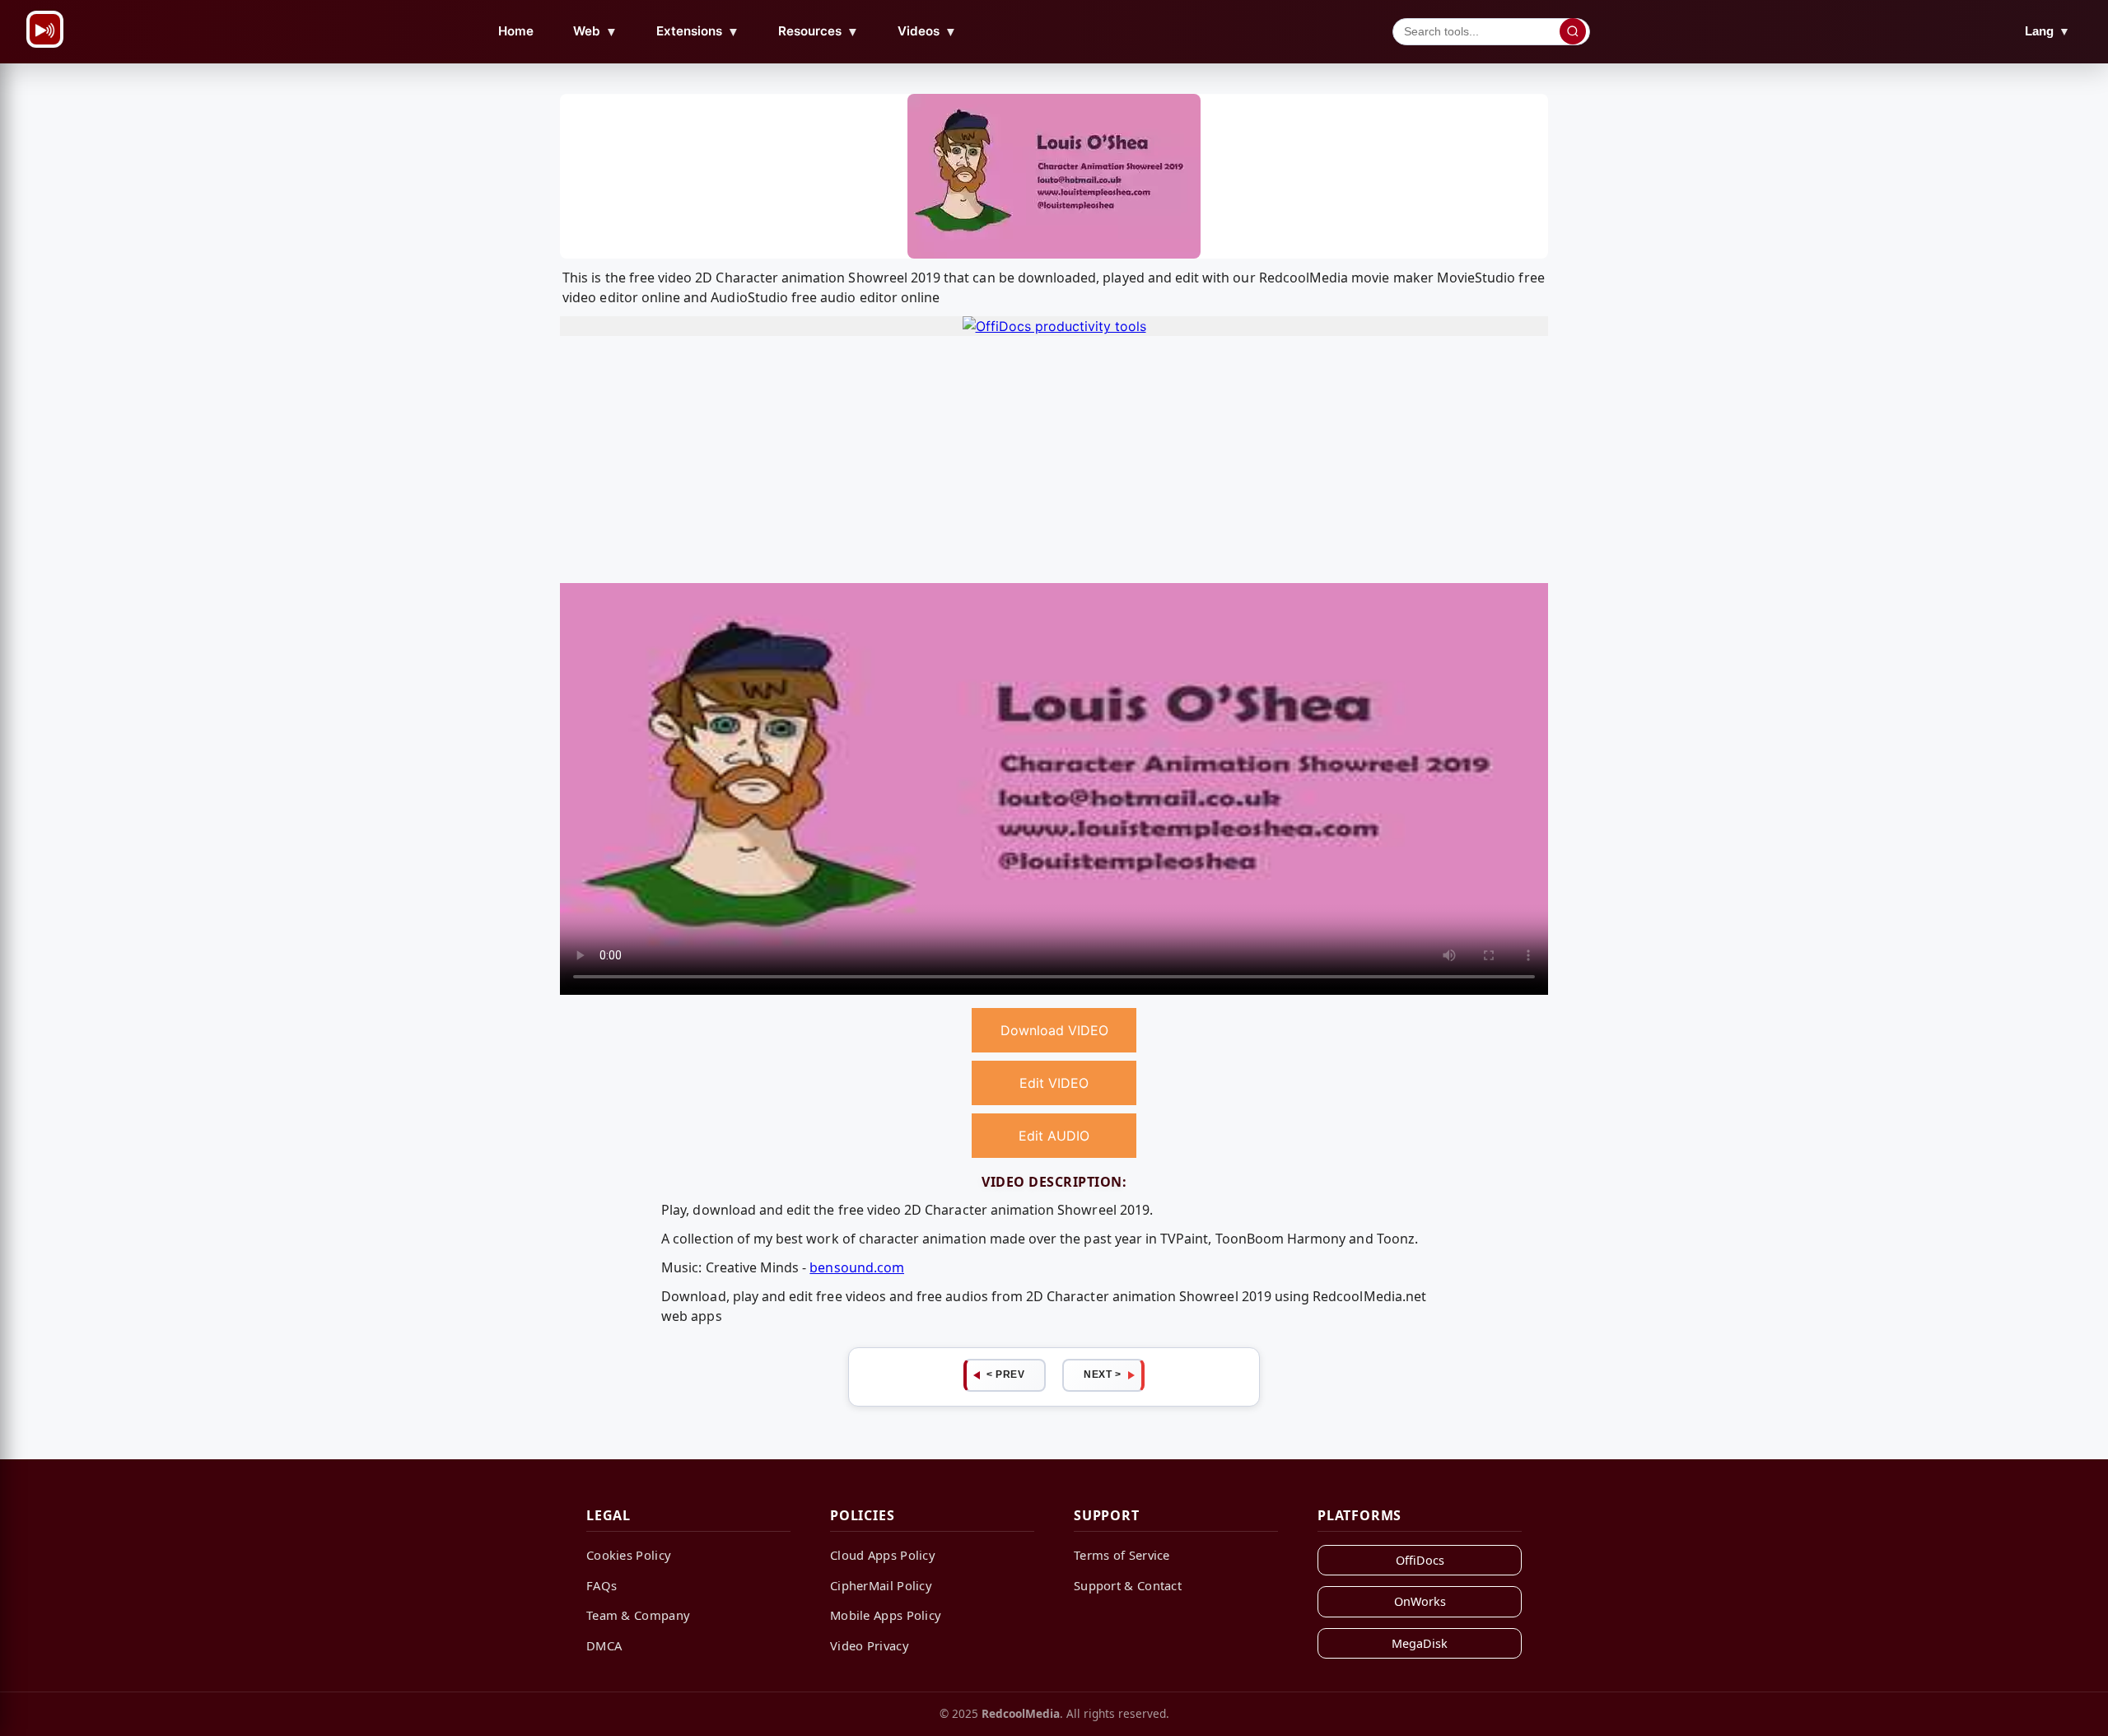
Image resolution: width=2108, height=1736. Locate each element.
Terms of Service (1122, 1555)
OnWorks (1420, 1601)
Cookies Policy (629, 1555)
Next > (1102, 1374)
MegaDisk (1420, 1643)
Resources (818, 31)
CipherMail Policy (881, 1585)
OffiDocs (1420, 1560)
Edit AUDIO (1054, 1136)
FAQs (602, 1585)
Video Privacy (870, 1645)
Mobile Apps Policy (886, 1615)
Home (516, 31)
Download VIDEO (1054, 1030)
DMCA (604, 1645)
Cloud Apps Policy (883, 1555)
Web (595, 31)
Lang (2047, 31)
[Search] (1573, 31)
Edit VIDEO (1054, 1083)
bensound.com (857, 1267)
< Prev (1005, 1374)
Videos (927, 31)
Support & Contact (1128, 1585)
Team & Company (638, 1615)
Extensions (698, 31)
